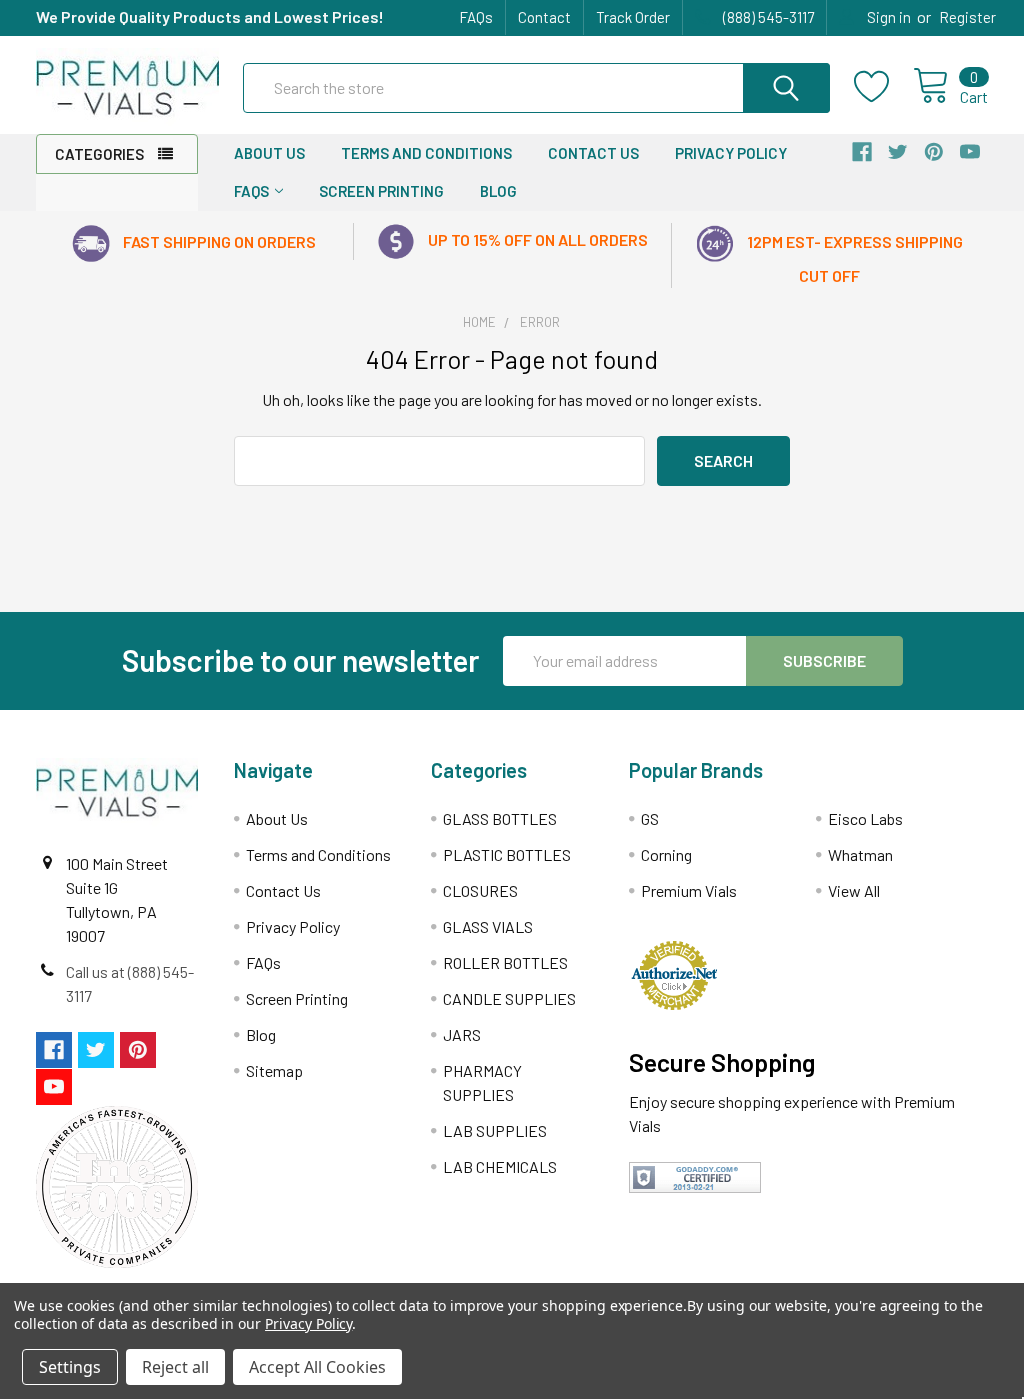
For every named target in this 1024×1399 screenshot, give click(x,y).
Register (967, 17)
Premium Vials (689, 890)
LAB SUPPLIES (495, 1130)
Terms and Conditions (426, 153)
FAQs (476, 17)
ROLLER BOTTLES (505, 962)
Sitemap (274, 1070)
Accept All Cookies (317, 1367)
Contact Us (593, 153)
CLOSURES (480, 890)
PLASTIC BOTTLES (507, 854)
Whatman (860, 854)
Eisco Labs (865, 818)
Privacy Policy (731, 153)
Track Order (633, 17)
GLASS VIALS (488, 926)
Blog (498, 191)
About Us (269, 153)
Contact (544, 17)
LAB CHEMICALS (500, 1166)
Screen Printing (381, 191)
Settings (70, 1367)
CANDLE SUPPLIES (509, 998)
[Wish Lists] (883, 87)
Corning (666, 854)
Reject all (175, 1367)
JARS (462, 1034)
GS (650, 818)
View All (854, 890)
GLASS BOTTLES (500, 818)
